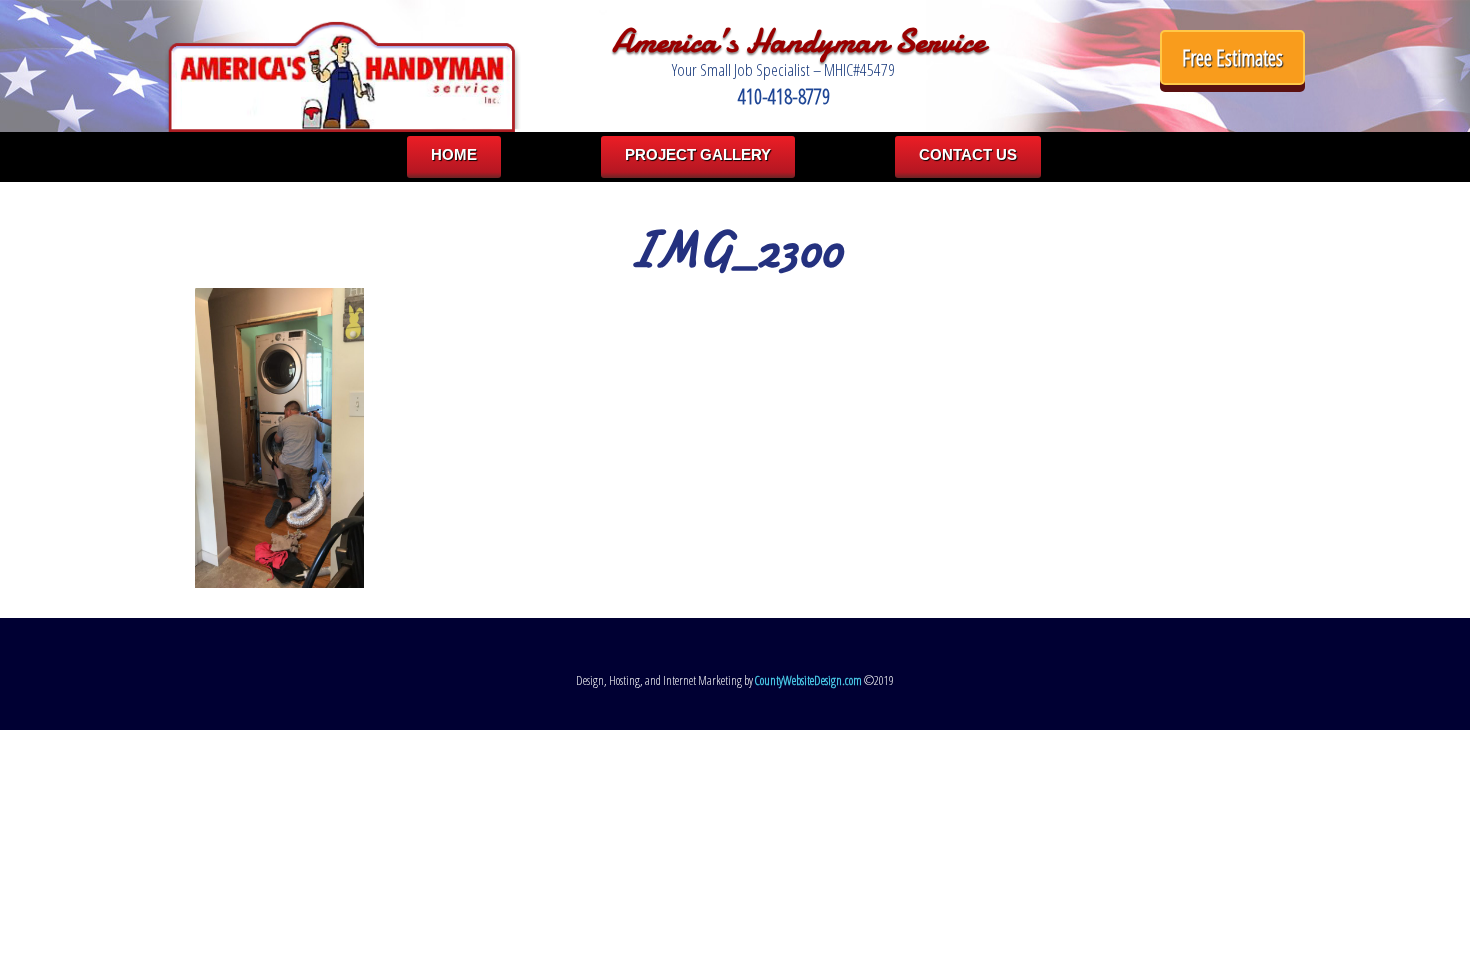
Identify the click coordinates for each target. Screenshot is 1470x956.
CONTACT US (968, 154)
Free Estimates (1232, 57)
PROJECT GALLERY (698, 154)
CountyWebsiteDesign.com (808, 680)
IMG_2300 (735, 250)
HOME (454, 154)
